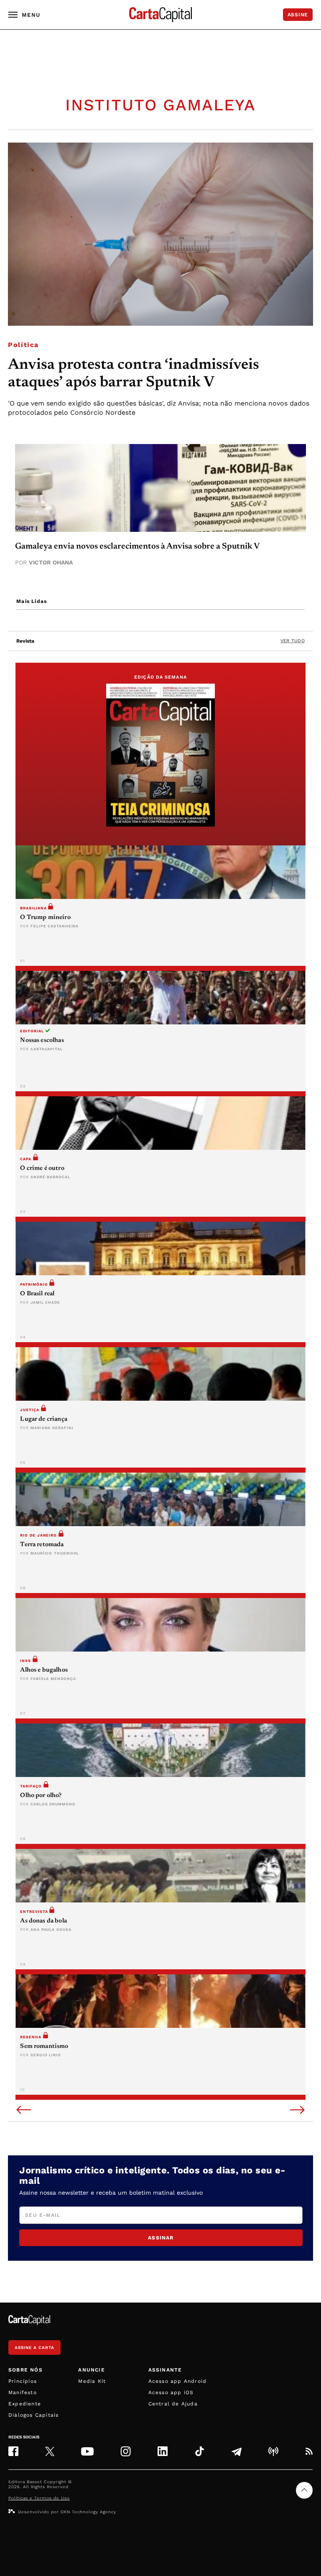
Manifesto (23, 2392)
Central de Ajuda (173, 2404)
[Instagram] (126, 2451)
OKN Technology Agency (88, 2512)
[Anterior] (24, 2111)
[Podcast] (273, 2451)
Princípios (23, 2381)
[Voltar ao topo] (304, 2490)
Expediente (25, 2404)
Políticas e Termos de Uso (39, 2498)
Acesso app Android (178, 2381)
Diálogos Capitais (33, 2415)
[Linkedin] (163, 2451)
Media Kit (92, 2381)
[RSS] (309, 2451)
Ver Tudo (293, 641)
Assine (298, 15)
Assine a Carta (34, 2348)
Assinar (161, 2238)
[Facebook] (13, 2451)
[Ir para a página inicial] (160, 15)
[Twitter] (50, 2451)
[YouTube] (87, 2451)
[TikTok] (200, 2451)
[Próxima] (297, 2111)
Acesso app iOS (171, 2392)
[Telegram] (237, 2451)
